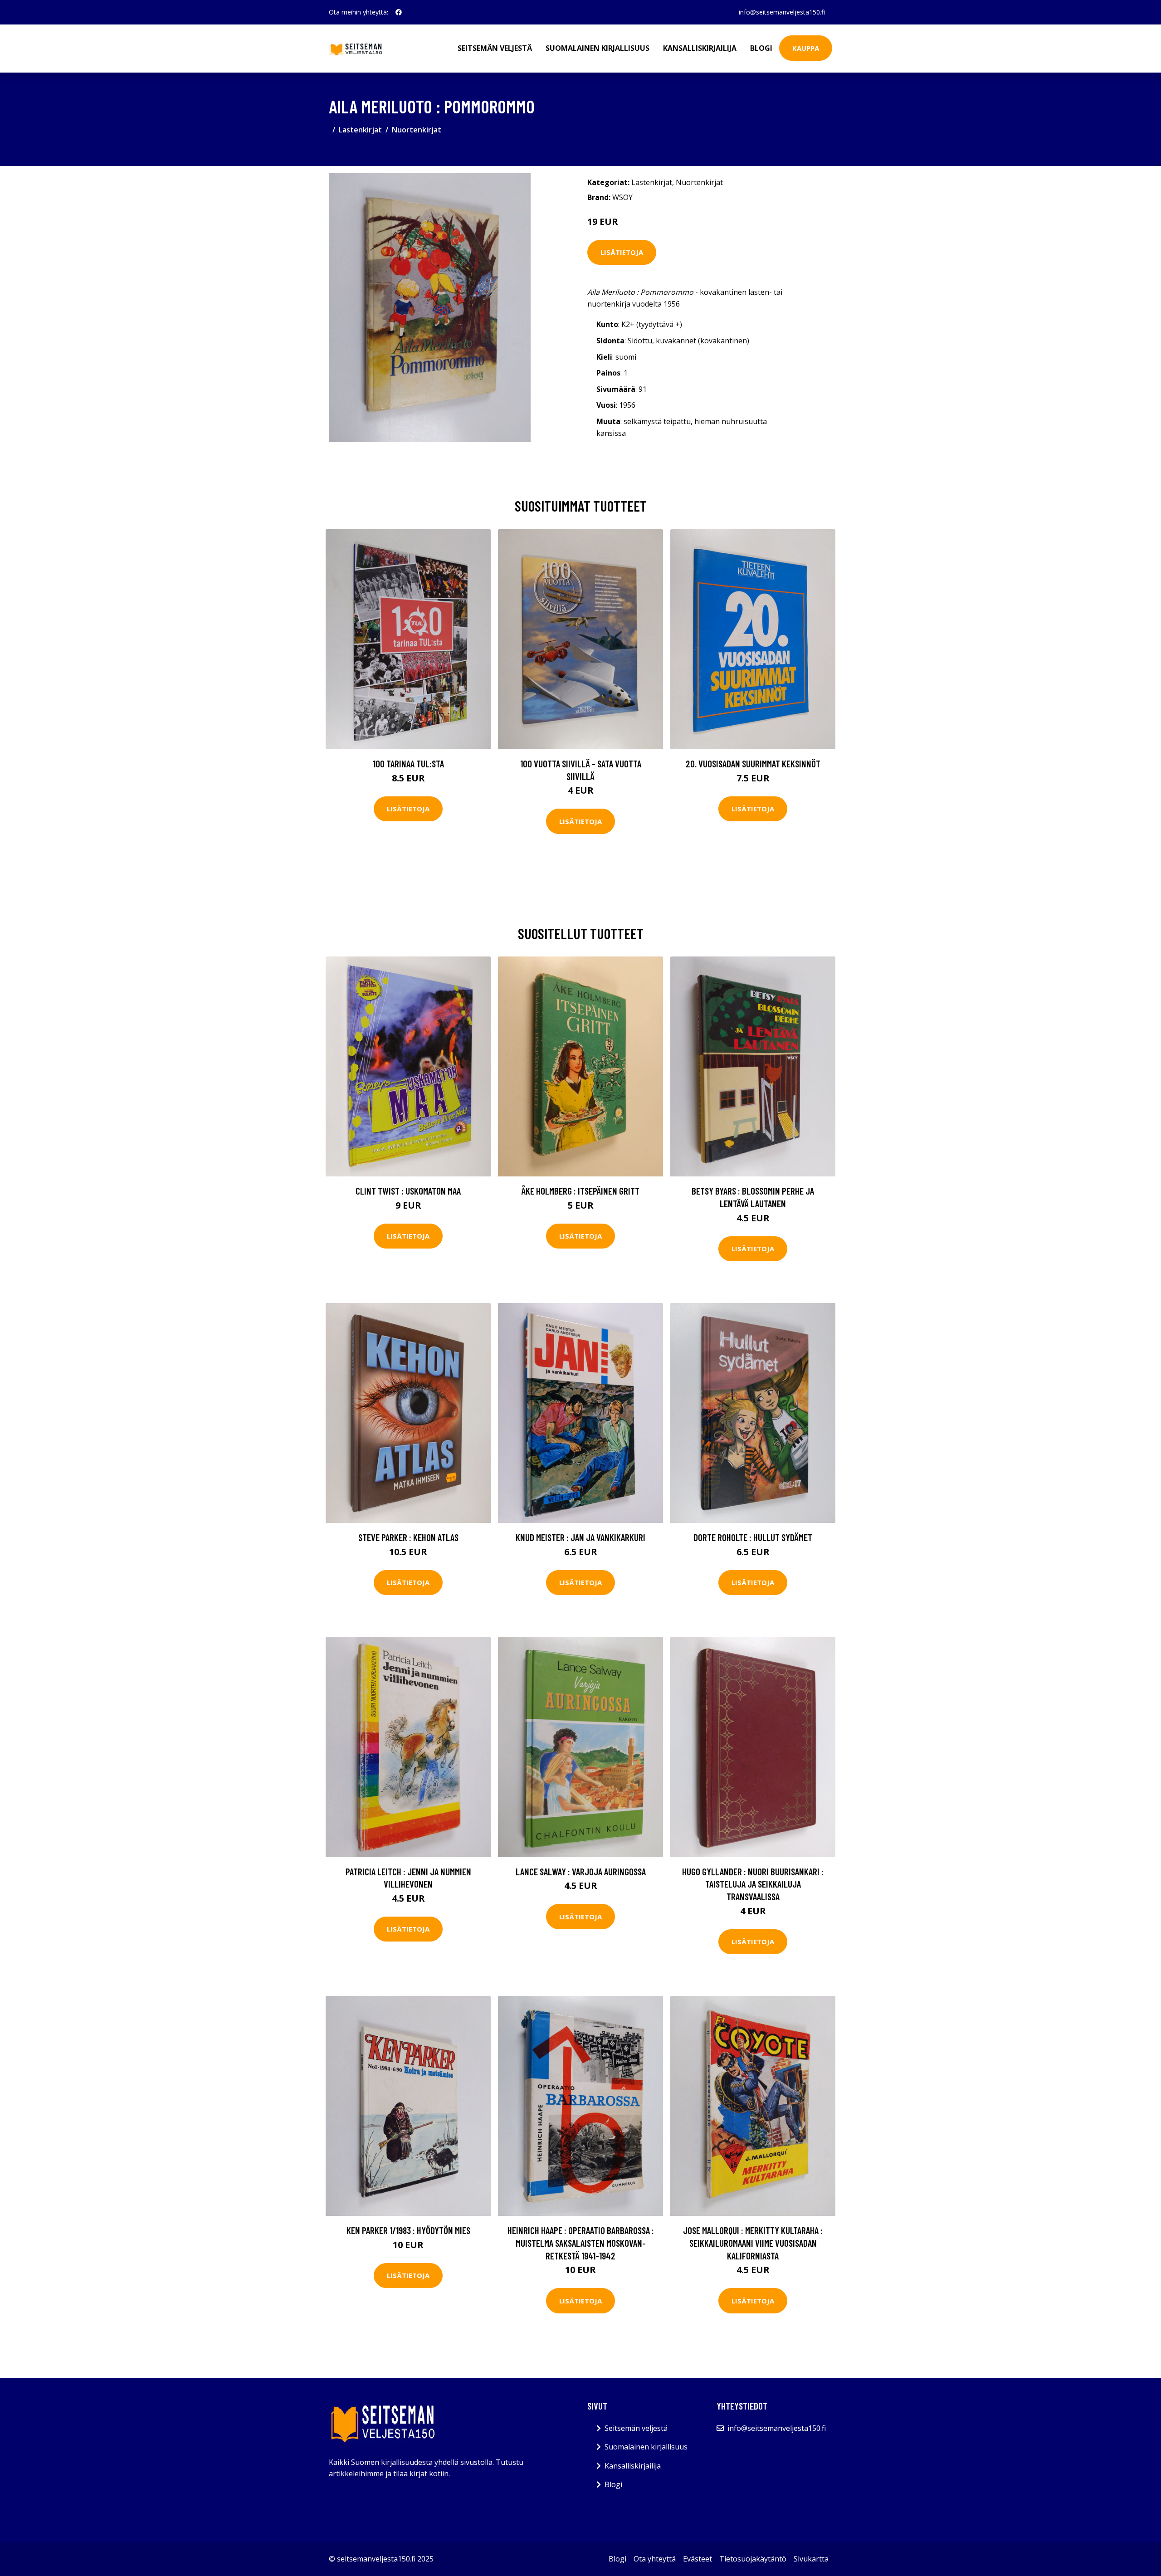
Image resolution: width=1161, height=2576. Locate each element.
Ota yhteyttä (655, 2559)
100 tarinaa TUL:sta (408, 764)
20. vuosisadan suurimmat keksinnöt (753, 764)
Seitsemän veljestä (495, 48)
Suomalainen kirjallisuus (598, 48)
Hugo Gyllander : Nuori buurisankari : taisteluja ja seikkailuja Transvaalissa (753, 1884)
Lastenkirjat (360, 130)
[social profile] (399, 12)
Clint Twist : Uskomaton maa (408, 1191)
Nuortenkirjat (417, 130)
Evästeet (698, 2559)
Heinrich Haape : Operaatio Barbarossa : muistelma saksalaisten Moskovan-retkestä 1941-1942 (581, 2243)
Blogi (761, 48)
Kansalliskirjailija (700, 48)
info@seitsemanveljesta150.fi (782, 12)
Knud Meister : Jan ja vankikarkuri (580, 1537)
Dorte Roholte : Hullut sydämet (753, 1537)
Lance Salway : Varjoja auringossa (581, 1871)
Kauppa (806, 48)
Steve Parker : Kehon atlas (408, 1537)
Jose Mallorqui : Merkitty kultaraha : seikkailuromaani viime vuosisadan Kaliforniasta (753, 2243)
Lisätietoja (622, 252)
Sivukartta (811, 2559)
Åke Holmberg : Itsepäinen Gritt (580, 1191)
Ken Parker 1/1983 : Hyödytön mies (408, 2230)
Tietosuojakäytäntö (753, 2559)
